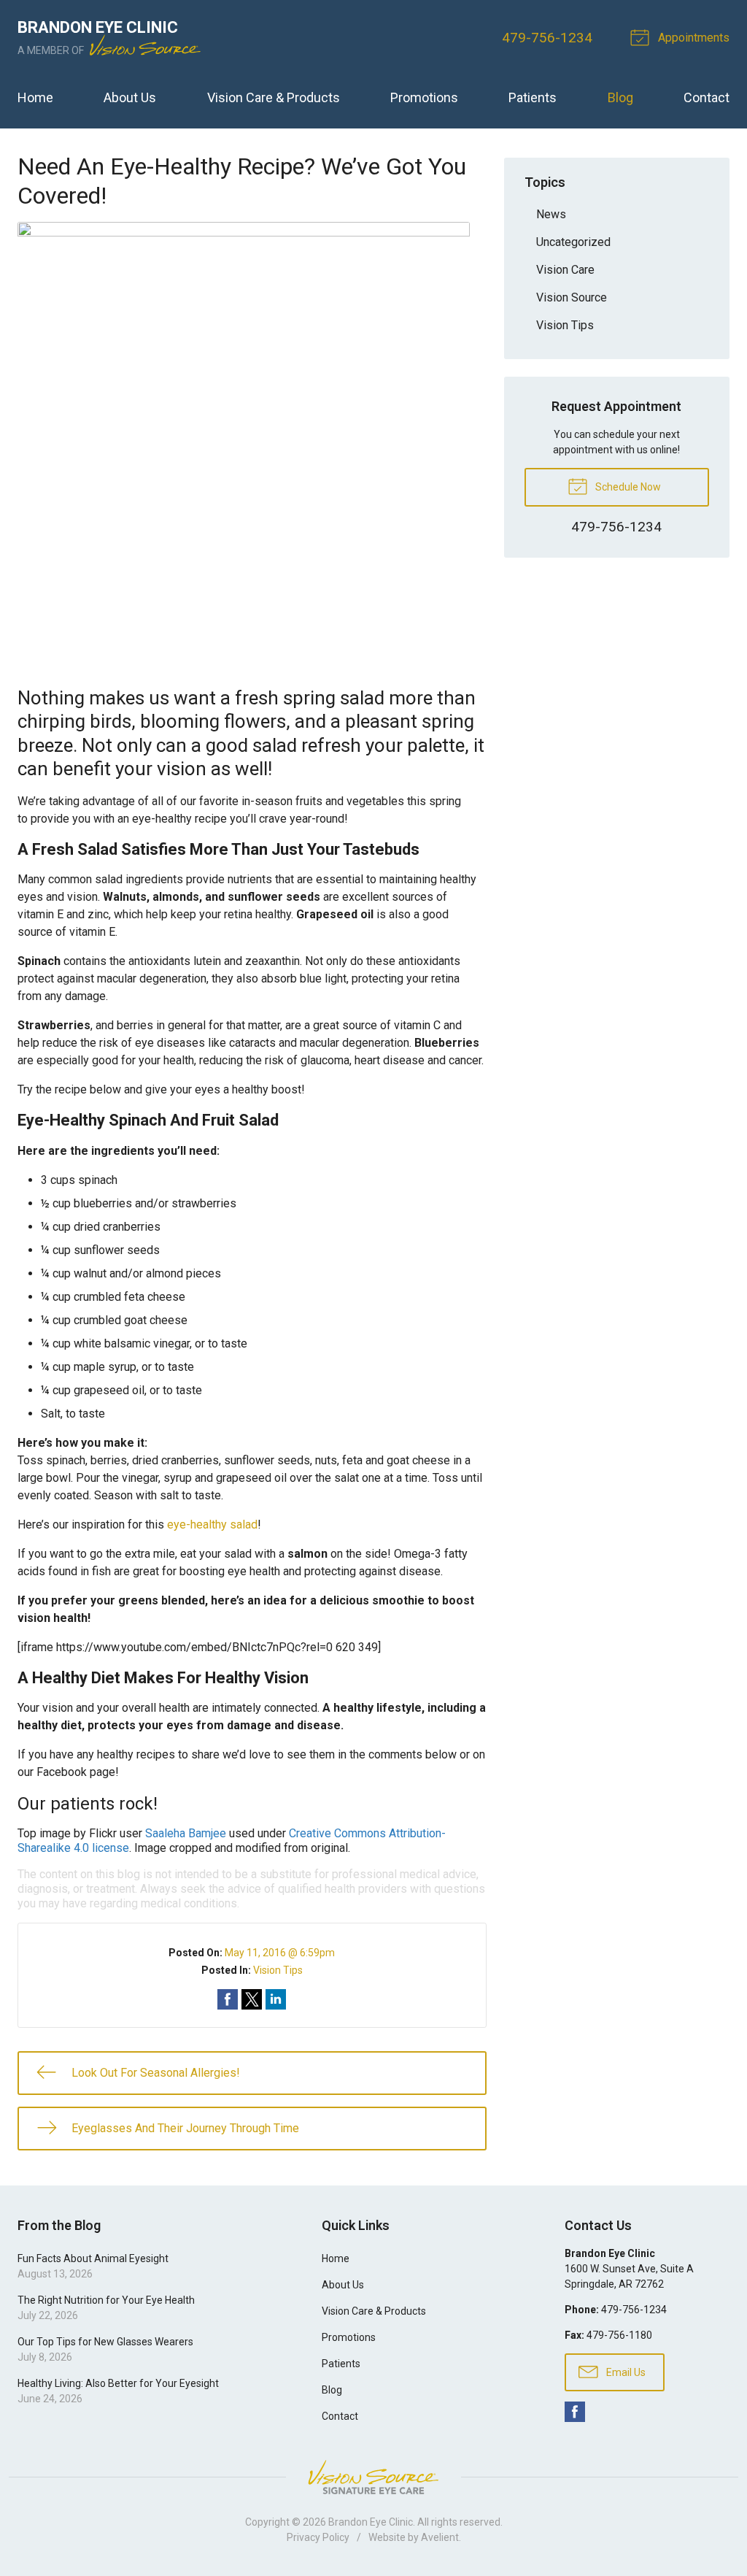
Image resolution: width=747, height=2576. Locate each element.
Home (35, 97)
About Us (130, 97)
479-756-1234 (547, 38)
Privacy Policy (318, 2537)
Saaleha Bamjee (186, 1833)
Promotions (424, 97)
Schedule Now (627, 487)
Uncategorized (573, 242)
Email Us (625, 2372)
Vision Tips (278, 1970)
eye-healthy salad (212, 1525)
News (551, 214)
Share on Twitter (252, 1999)
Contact (707, 97)
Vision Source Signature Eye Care (373, 2477)
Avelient (440, 2537)
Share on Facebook (228, 1999)
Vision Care (565, 270)
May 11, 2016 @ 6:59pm (280, 1953)
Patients (533, 97)
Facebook (575, 2412)
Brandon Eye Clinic (371, 2522)
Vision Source (572, 297)
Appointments (692, 38)
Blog (620, 97)
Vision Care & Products (274, 97)
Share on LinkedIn (276, 1999)
